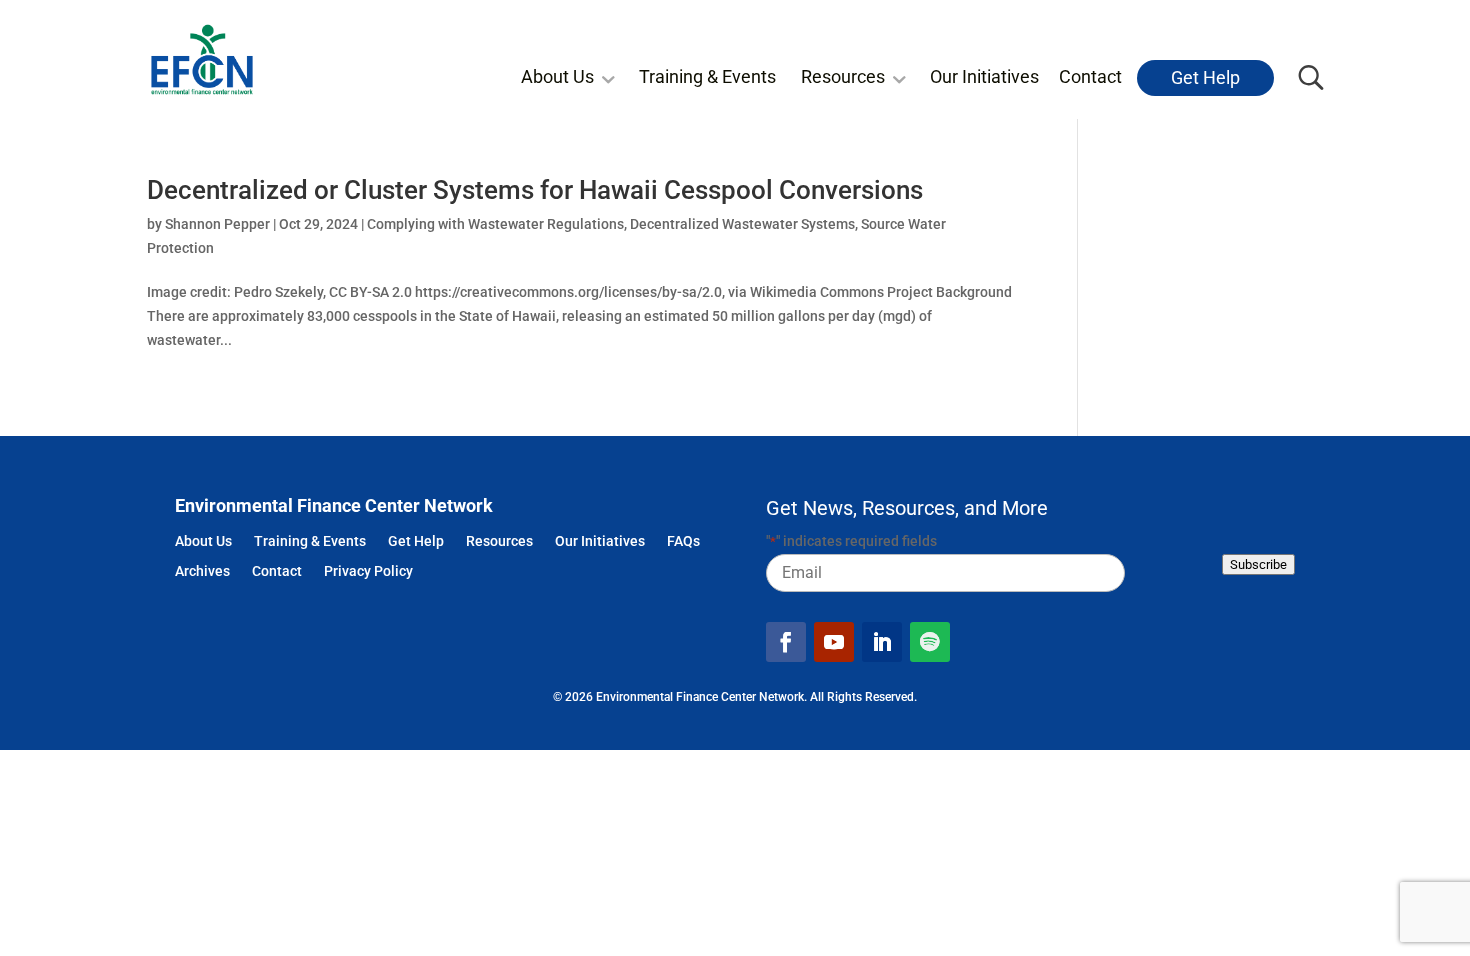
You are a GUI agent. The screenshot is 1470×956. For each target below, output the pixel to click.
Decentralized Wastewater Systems (742, 224)
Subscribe (1258, 564)
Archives (202, 572)
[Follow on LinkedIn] (882, 642)
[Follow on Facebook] (786, 642)
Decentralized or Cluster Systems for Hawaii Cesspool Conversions (535, 190)
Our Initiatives (984, 77)
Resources (843, 77)
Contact (1090, 77)
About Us (557, 77)
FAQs (683, 542)
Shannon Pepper (217, 224)
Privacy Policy (368, 572)
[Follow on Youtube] (834, 642)
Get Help (1205, 78)
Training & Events (707, 77)
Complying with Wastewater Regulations (495, 224)
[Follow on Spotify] (930, 642)
